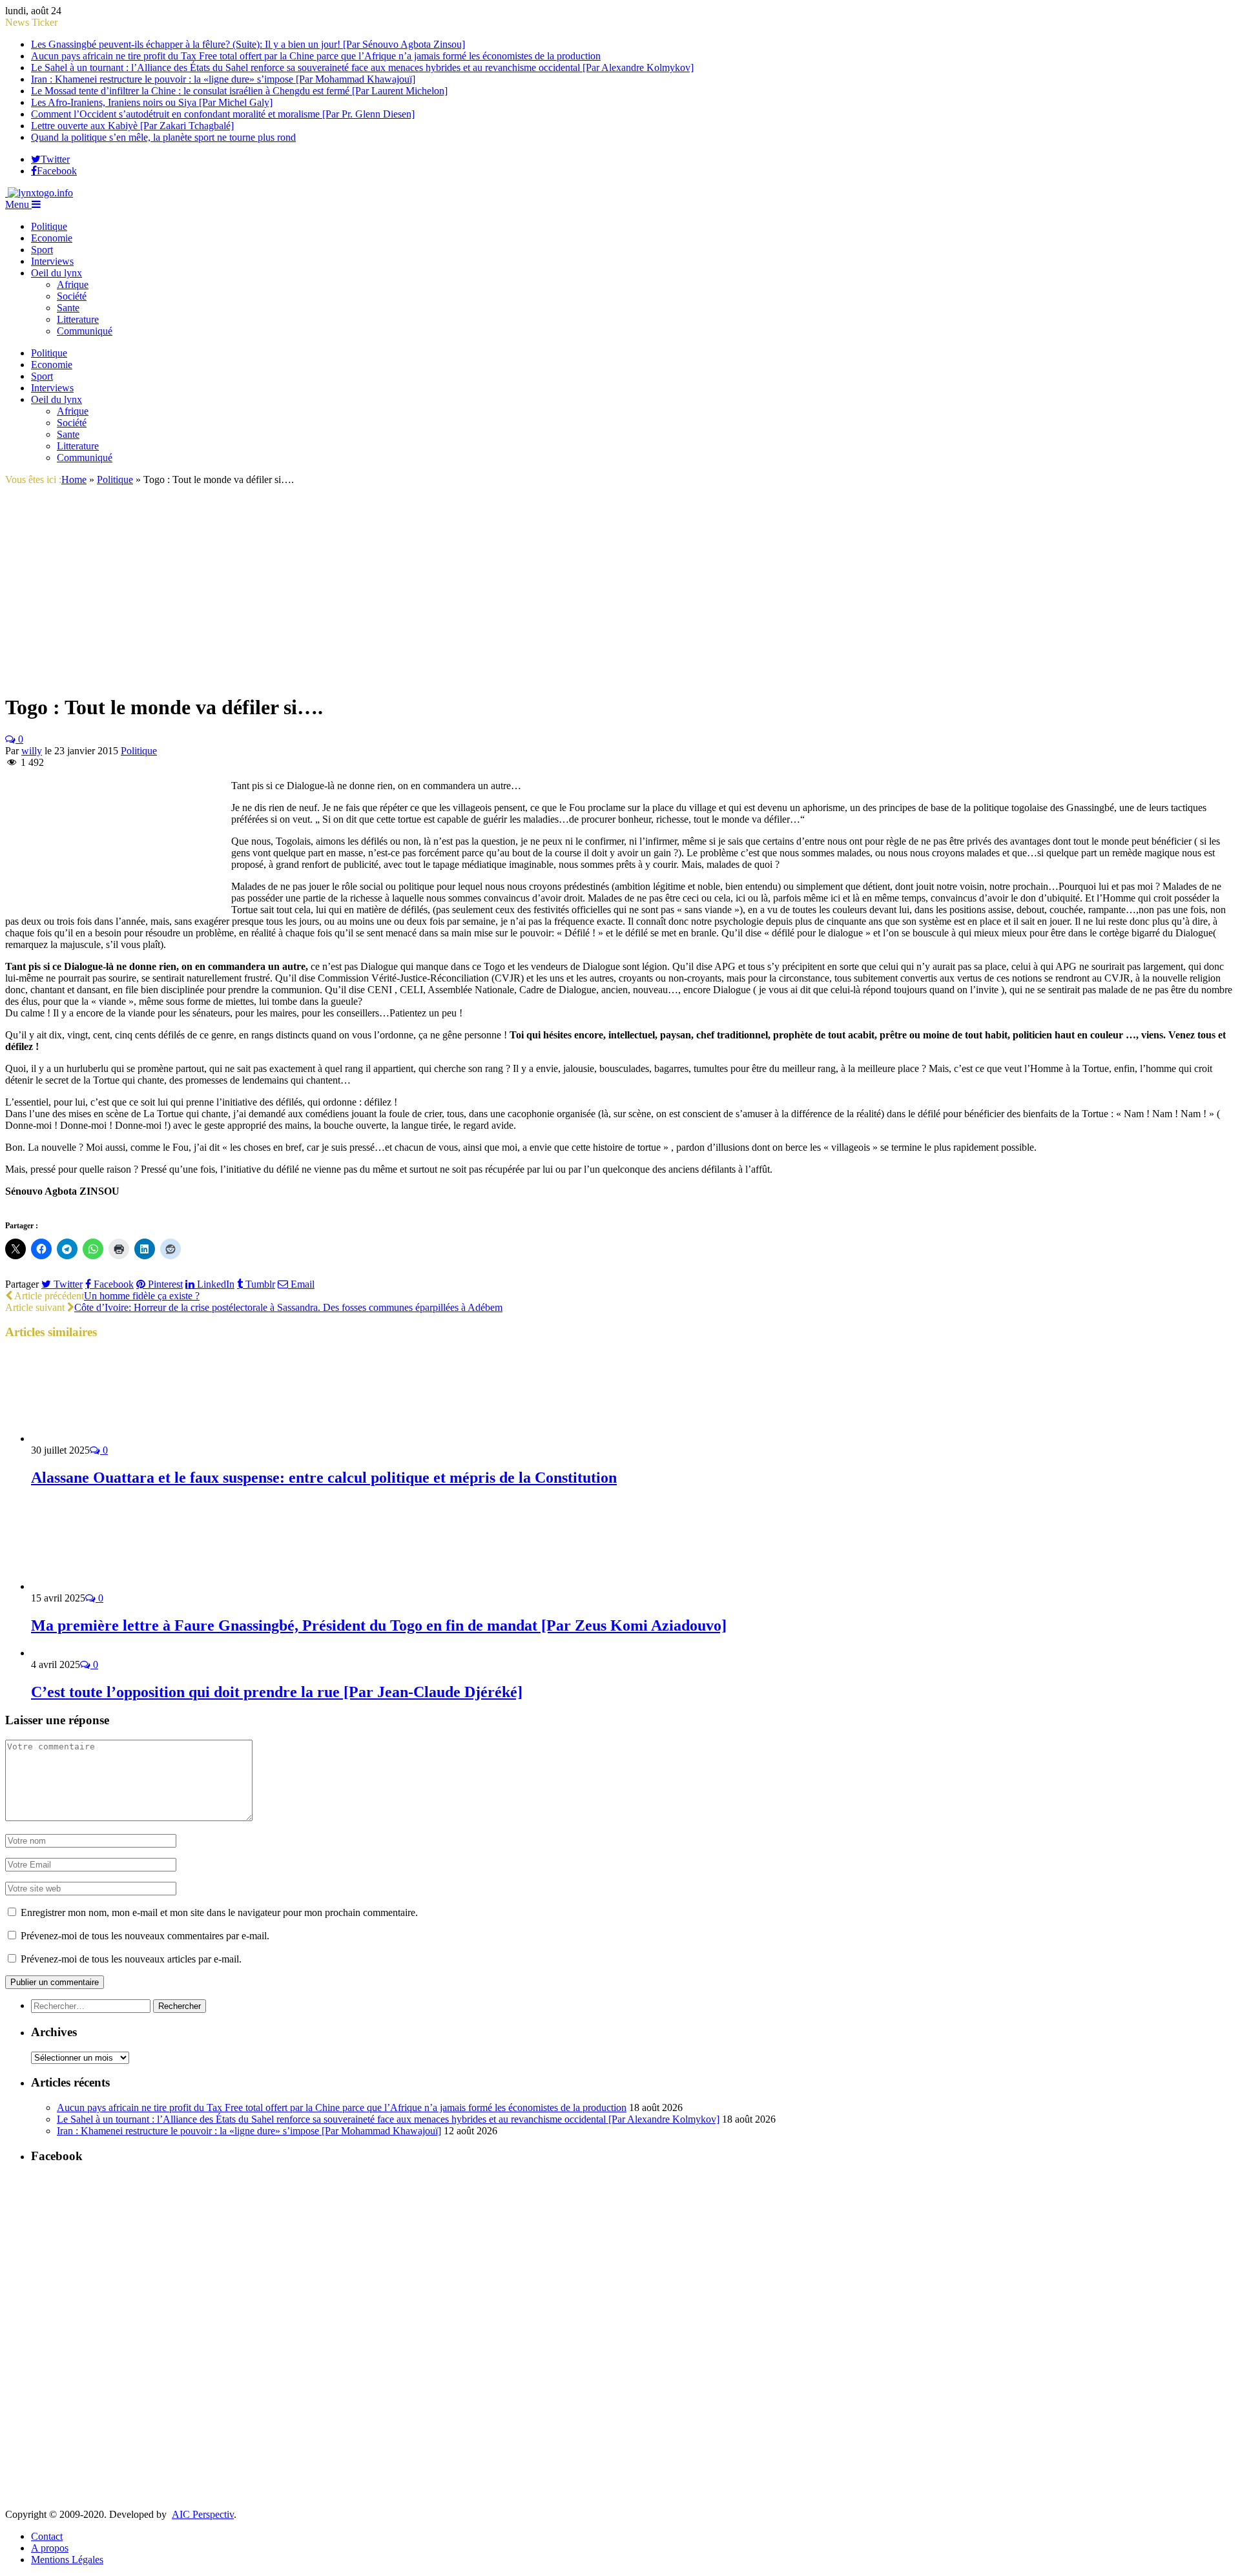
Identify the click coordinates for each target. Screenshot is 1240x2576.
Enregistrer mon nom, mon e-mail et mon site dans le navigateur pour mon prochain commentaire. (219, 1912)
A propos (50, 2548)
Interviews (52, 261)
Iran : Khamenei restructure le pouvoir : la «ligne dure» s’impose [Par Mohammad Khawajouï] (223, 79)
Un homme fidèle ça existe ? (142, 1296)
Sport (42, 250)
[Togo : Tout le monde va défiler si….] (133, 676)
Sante (68, 308)
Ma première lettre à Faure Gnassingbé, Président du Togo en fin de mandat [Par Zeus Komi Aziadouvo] (379, 1625)
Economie (52, 238)
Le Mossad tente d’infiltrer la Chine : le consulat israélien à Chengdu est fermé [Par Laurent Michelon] (239, 91)
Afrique (73, 284)
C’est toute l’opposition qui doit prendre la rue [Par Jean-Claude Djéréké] (277, 1692)
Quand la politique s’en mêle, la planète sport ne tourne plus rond (163, 137)
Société (72, 296)
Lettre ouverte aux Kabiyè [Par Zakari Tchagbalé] (132, 126)
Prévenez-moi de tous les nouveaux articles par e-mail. (131, 1959)
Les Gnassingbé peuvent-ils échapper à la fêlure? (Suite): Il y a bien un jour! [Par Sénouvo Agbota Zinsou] (248, 44)
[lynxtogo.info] (39, 193)
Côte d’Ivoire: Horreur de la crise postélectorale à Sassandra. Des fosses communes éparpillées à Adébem (288, 1307)
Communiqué (85, 331)
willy (32, 751)
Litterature (78, 319)
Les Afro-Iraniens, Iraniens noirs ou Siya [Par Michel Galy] (152, 102)
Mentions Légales (67, 2560)
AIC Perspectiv (203, 2514)
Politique (49, 226)
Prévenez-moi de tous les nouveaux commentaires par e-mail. (145, 1936)
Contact (47, 2536)
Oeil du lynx (57, 273)
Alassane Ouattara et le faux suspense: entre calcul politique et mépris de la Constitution (324, 1478)
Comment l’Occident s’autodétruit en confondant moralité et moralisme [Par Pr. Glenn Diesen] (223, 114)
